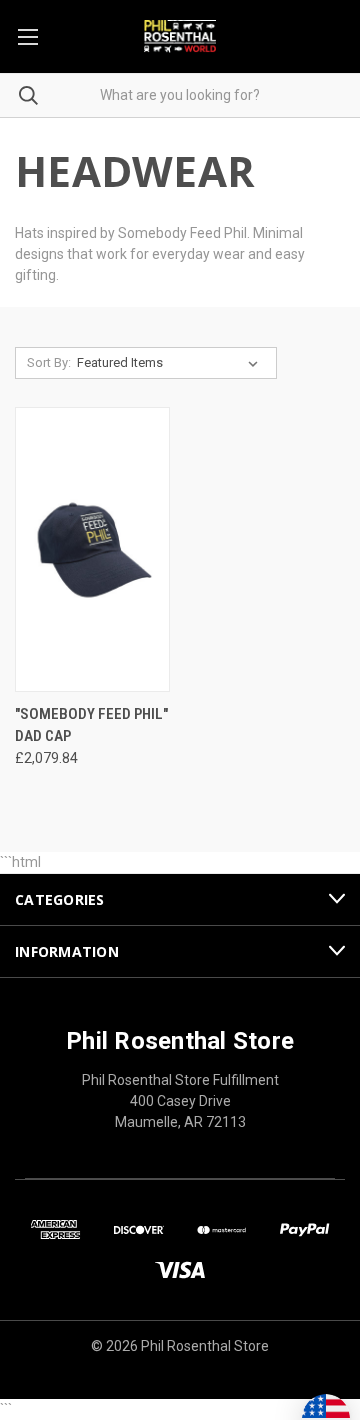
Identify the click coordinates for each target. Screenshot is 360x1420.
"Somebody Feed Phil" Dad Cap (91, 725)
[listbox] (171, 363)
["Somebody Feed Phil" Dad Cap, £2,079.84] (92, 549)
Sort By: (49, 362)
